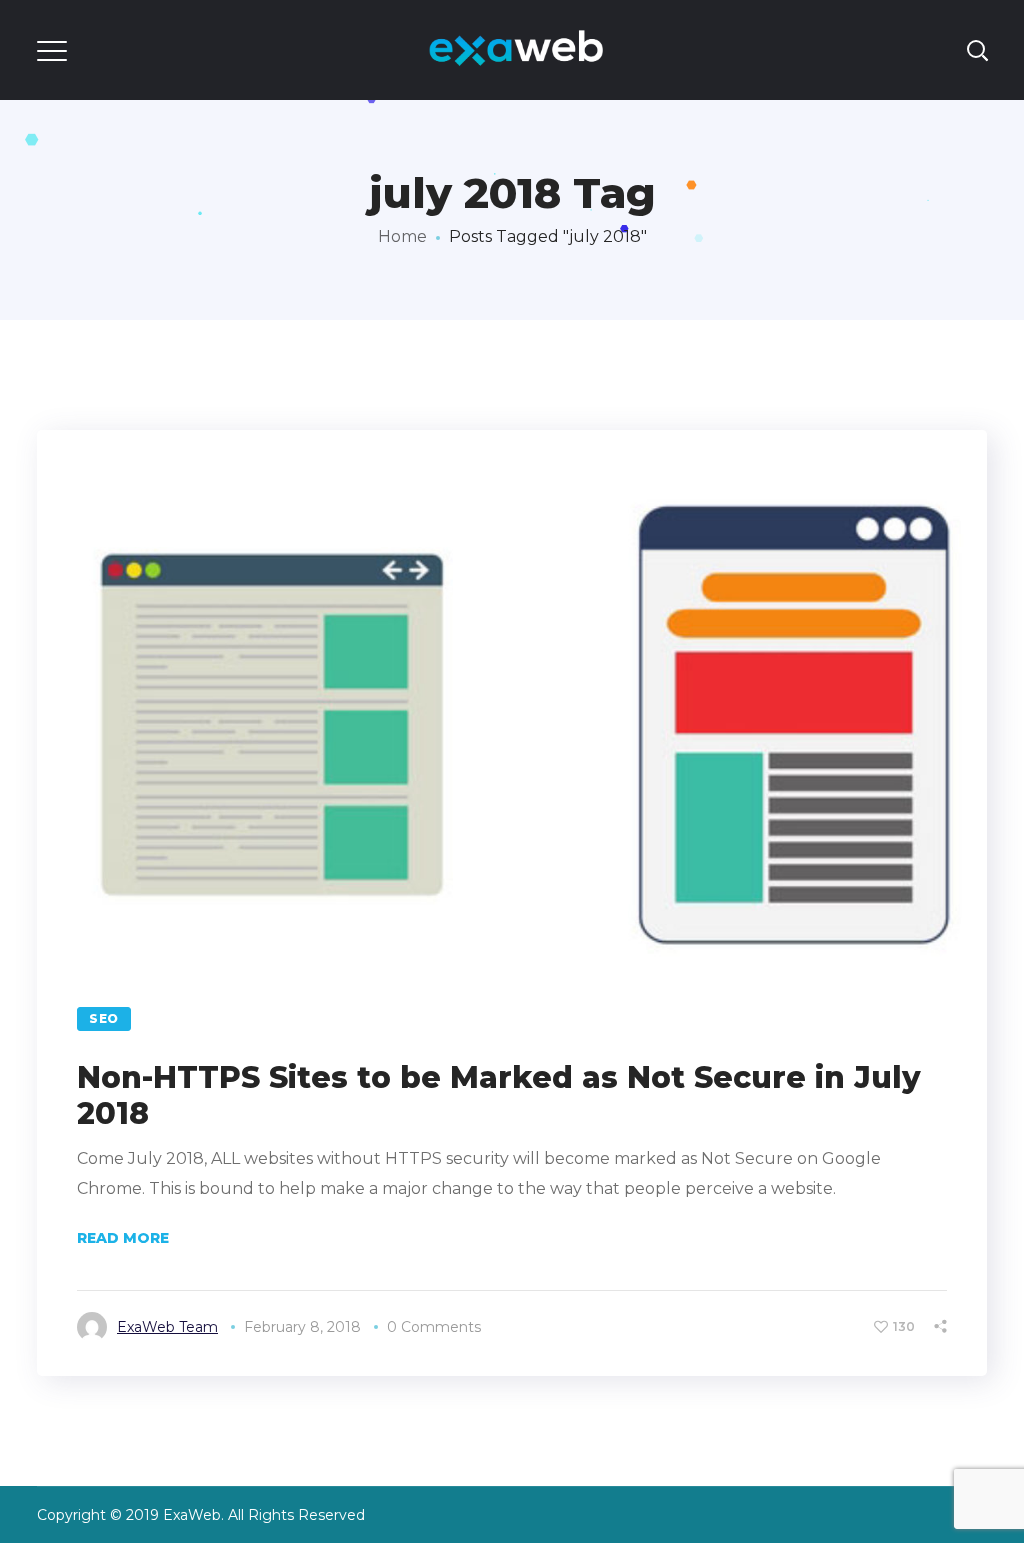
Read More (123, 1238)
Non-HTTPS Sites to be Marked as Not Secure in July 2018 (499, 1095)
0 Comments (434, 1327)
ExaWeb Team (167, 1327)
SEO (104, 1018)
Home (402, 236)
